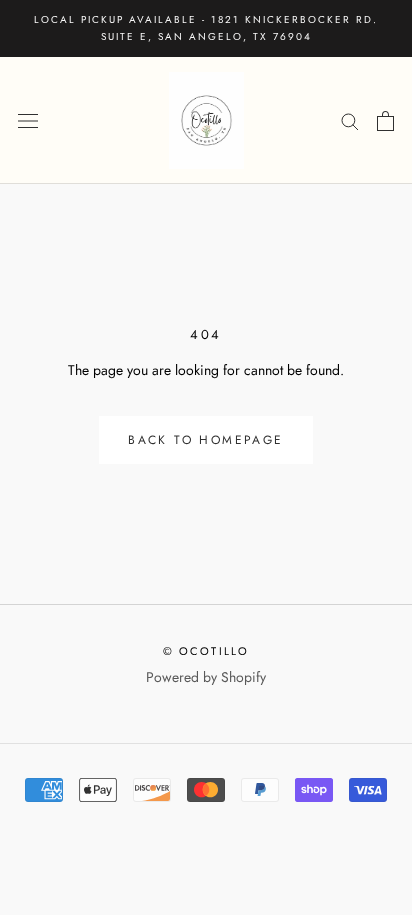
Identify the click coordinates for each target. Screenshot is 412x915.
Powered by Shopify (206, 677)
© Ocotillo (206, 651)
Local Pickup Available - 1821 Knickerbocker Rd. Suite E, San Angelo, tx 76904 (206, 28)
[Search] (350, 120)
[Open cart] (385, 121)
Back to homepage (205, 440)
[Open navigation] (28, 121)
